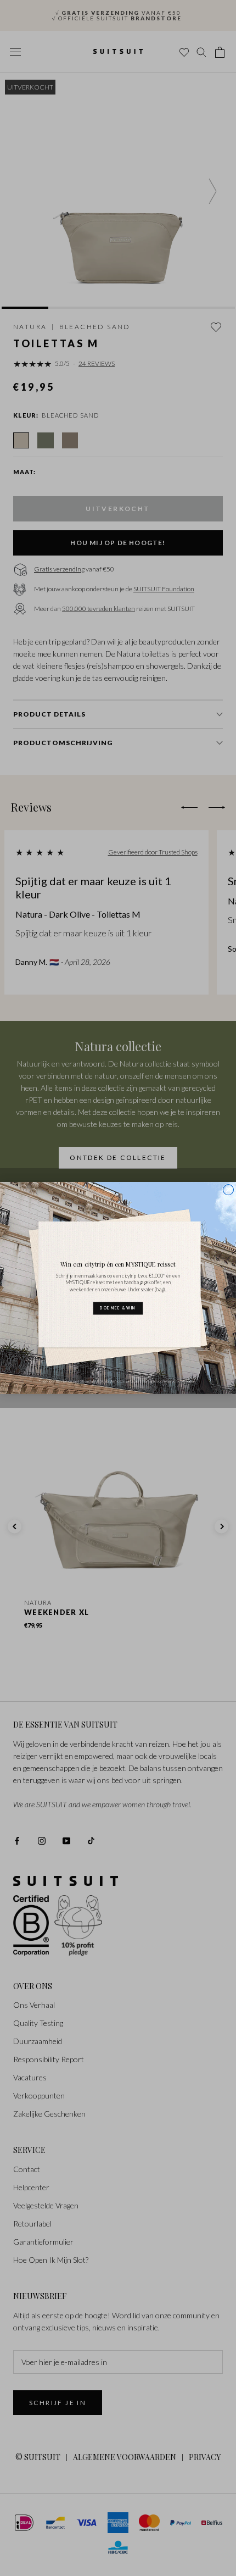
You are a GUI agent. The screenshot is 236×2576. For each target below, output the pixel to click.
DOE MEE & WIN (118, 1308)
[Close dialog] (228, 1189)
